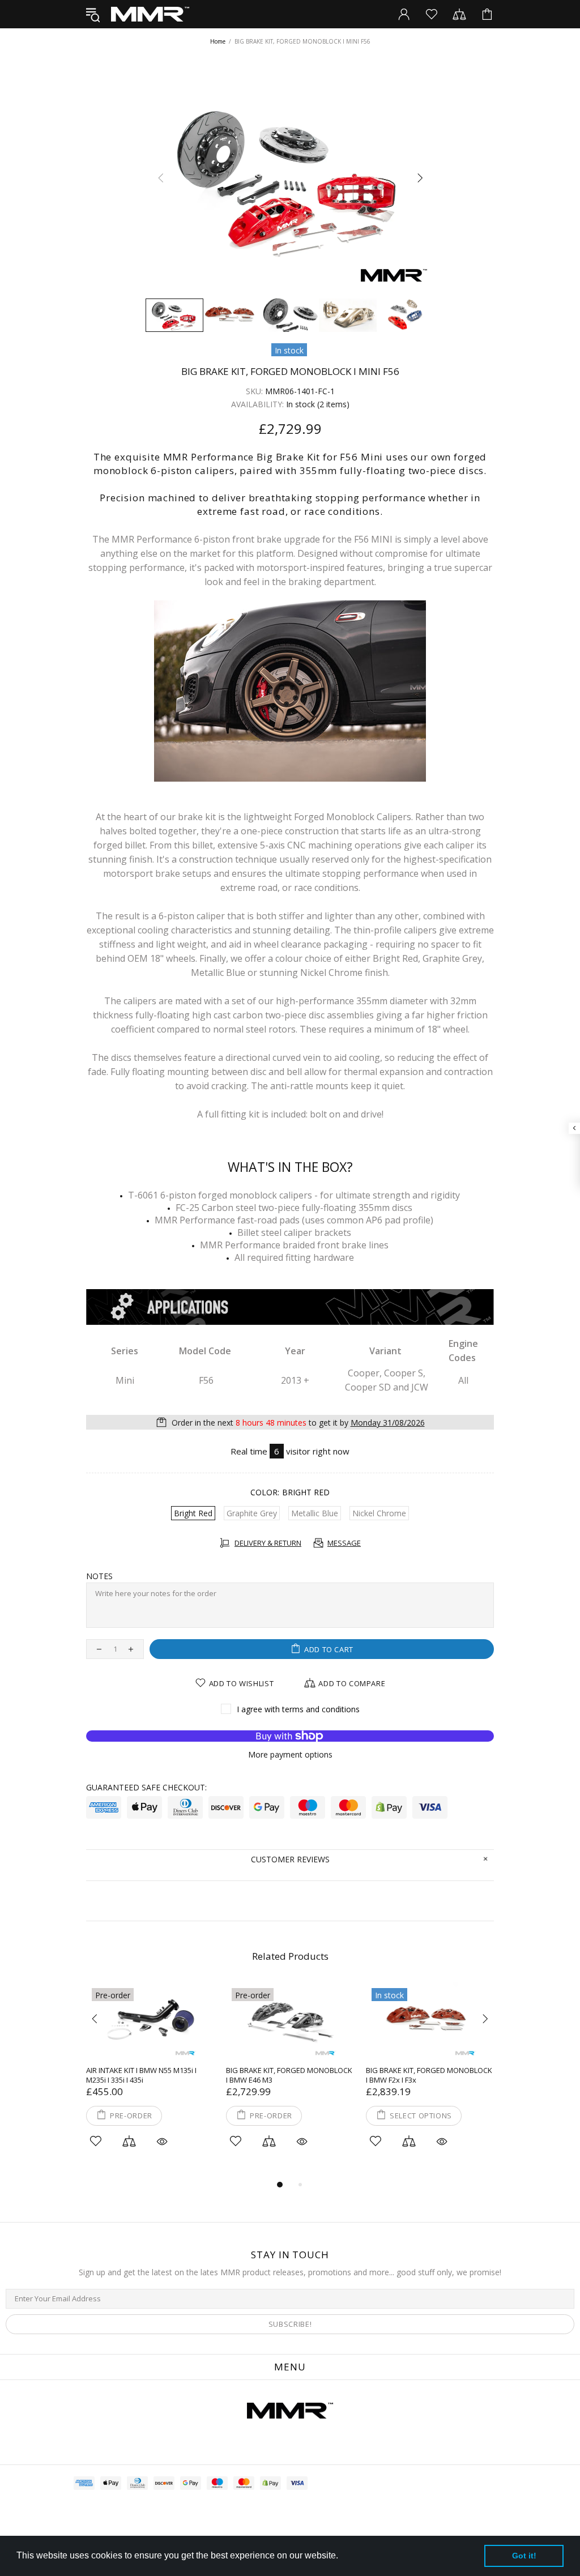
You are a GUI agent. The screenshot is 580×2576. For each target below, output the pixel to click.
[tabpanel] (150, 2080)
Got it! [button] (524, 2556)
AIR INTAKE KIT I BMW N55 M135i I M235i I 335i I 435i (141, 2075)
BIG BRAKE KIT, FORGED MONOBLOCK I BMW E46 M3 (289, 2075)
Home (218, 41)
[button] (342, 2557)
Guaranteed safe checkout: (146, 1788)
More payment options (290, 1755)
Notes (99, 1576)
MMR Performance (150, 14)
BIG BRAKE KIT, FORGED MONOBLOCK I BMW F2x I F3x (429, 2075)
